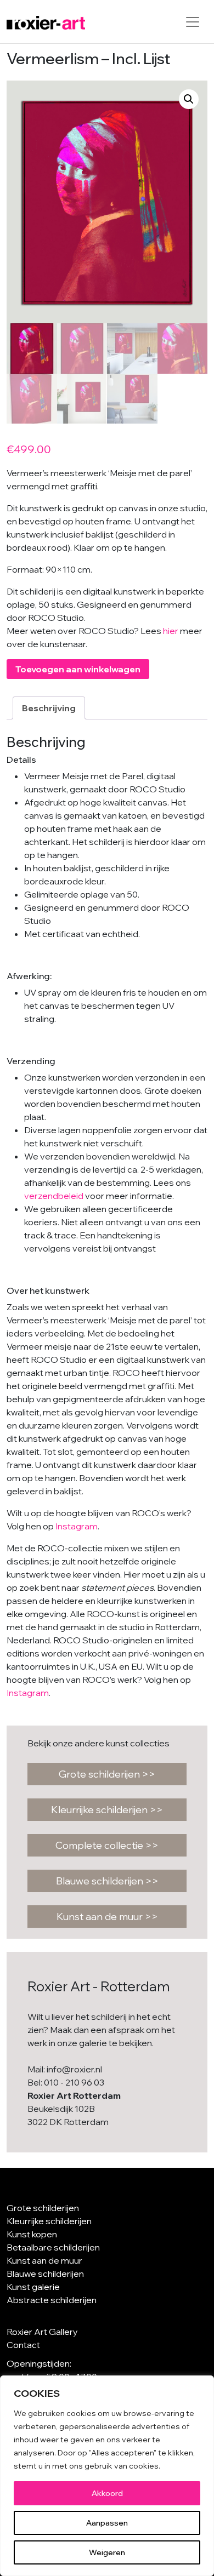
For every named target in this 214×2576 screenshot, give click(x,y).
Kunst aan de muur (44, 2260)
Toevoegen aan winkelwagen (78, 669)
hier (171, 631)
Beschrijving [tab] (49, 708)
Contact (23, 2345)
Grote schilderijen (43, 2208)
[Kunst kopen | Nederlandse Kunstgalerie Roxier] (46, 22)
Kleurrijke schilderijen (49, 2221)
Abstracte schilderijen (52, 2300)
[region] (107, 2476)
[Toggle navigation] (193, 22)
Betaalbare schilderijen (53, 2247)
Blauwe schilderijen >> (107, 1881)
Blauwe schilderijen (45, 2274)
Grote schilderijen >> (107, 1774)
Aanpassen (107, 2523)
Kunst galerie (33, 2287)
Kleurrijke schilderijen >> (107, 1810)
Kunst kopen (32, 2234)
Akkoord (107, 2493)
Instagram (77, 1526)
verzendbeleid (54, 1196)
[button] (189, 99)
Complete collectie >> (107, 1845)
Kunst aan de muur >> (107, 1917)
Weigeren (107, 2552)
